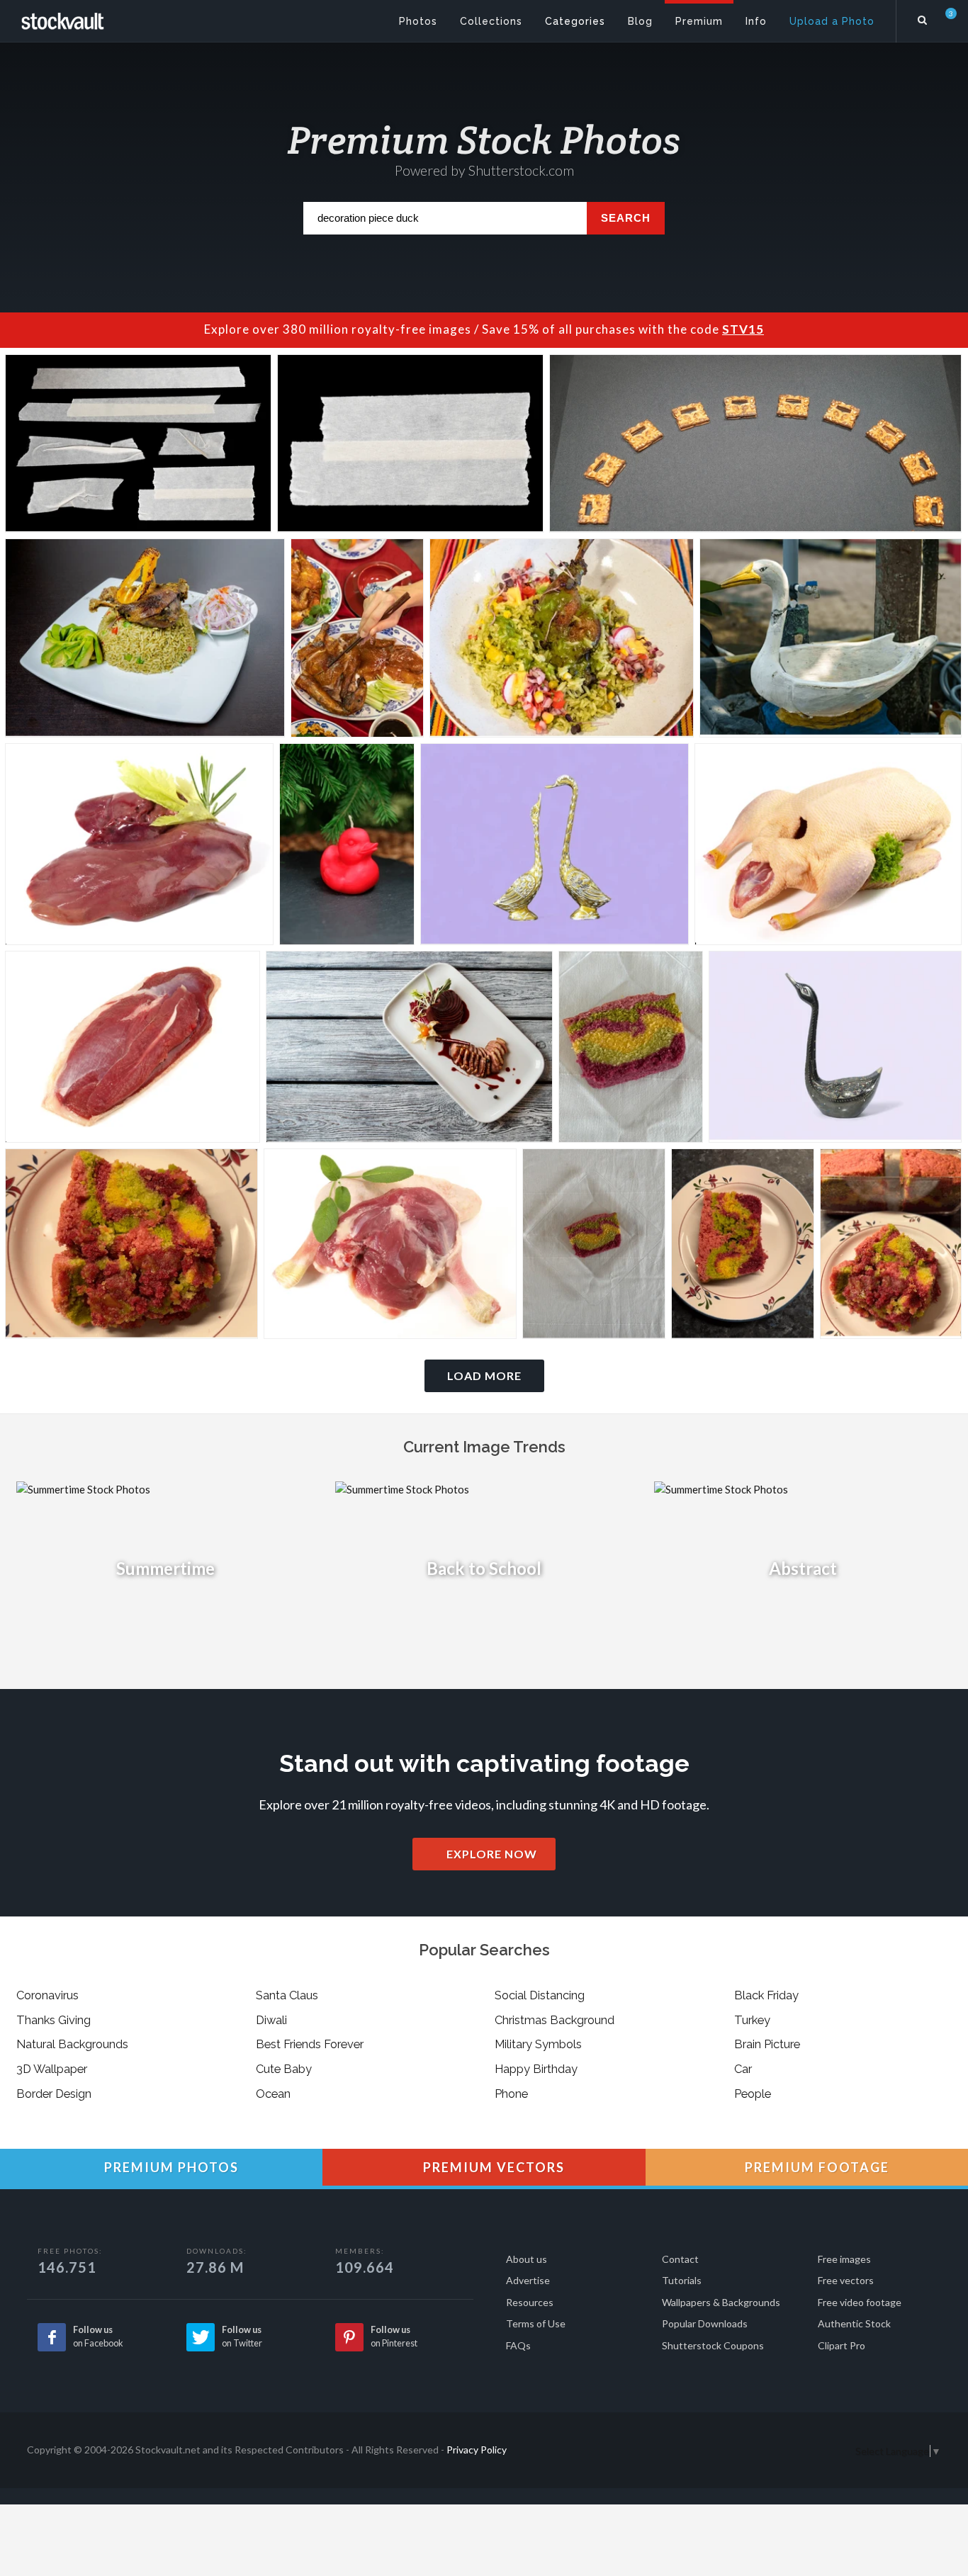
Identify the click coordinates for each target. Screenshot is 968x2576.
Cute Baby (284, 2069)
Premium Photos (170, 2167)
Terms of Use (536, 2323)
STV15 (743, 329)
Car (743, 2069)
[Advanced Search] (923, 18)
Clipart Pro (842, 2345)
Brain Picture (767, 2044)
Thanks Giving (54, 2020)
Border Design (54, 2094)
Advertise (528, 2280)
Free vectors (846, 2280)
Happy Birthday (536, 2069)
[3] (942, 21)
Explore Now (490, 1854)
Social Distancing (540, 1995)
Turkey (752, 2020)
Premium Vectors (492, 2167)
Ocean (273, 2094)
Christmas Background (555, 2020)
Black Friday (766, 1995)
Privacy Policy (477, 2450)
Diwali (271, 2020)
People (753, 2094)
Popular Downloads (705, 2323)
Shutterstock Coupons (713, 2345)
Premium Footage (815, 2167)
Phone (511, 2094)
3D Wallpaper (52, 2069)
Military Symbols (538, 2044)
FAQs (518, 2345)
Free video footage (860, 2302)
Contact (680, 2259)
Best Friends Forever (310, 2044)
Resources (530, 2302)
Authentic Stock (854, 2323)
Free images (844, 2259)
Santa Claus (287, 1995)
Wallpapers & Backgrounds (721, 2302)
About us (527, 2259)
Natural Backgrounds (72, 2044)
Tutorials (682, 2280)
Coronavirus (47, 1995)
